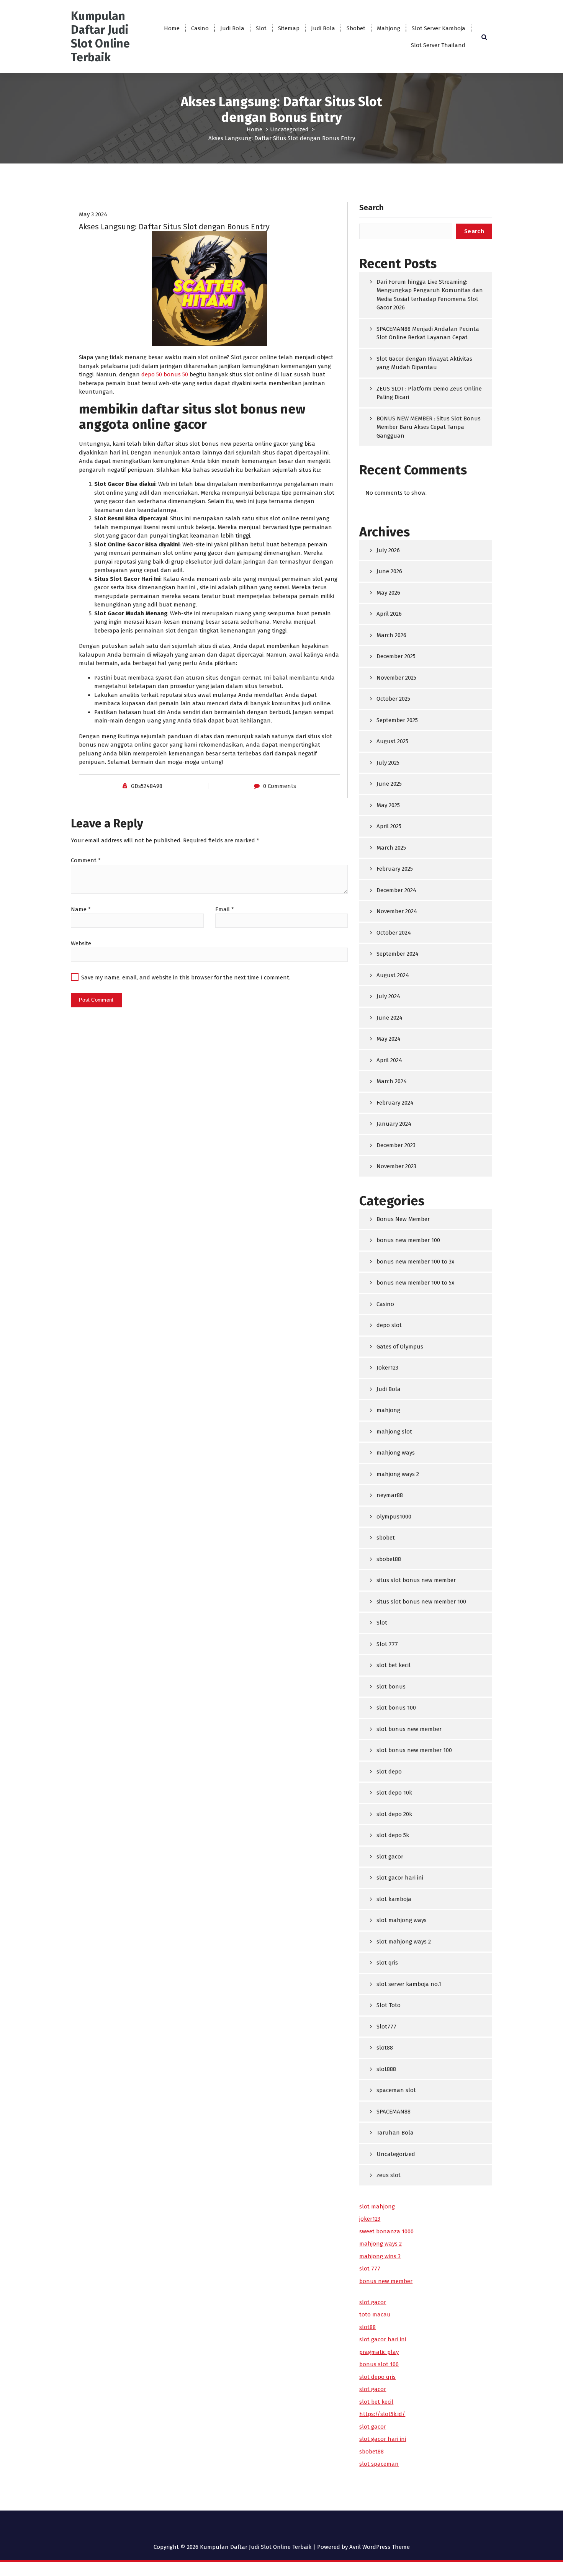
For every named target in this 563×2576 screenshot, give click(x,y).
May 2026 (388, 593)
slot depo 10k (394, 1793)
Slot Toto (389, 2005)
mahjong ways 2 (398, 1474)
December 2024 (396, 890)
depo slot (389, 1325)
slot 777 (370, 2269)
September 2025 (397, 720)
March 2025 (391, 848)
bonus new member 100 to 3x (415, 1262)
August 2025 (392, 741)
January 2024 (394, 1124)
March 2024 (392, 1081)
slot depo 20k (394, 1814)
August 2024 (393, 975)
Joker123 (387, 1368)
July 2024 (388, 996)
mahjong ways (396, 1453)
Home (172, 28)
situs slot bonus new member (416, 1580)
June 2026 (389, 571)
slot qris (387, 1963)
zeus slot (389, 2175)
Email (225, 909)
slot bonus (391, 1687)
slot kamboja (394, 1899)
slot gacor (390, 1857)
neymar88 (390, 1495)
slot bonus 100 (396, 1708)
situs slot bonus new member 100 (421, 1602)
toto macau (375, 2314)
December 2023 (396, 1145)
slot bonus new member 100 (414, 1750)
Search (371, 208)
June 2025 (389, 784)
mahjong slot (394, 1432)
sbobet (386, 1538)
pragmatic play (379, 2352)
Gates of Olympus (400, 1347)
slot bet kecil (394, 1665)
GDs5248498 (147, 786)
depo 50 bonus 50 (165, 374)
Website (81, 943)
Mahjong (389, 28)
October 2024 (394, 933)
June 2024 (390, 1018)
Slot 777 (387, 1644)
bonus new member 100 (408, 1240)
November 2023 (396, 1166)
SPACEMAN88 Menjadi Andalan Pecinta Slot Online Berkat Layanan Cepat (428, 333)
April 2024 (389, 1060)
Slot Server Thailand (438, 45)
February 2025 (395, 869)
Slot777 (386, 2027)
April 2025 (389, 826)
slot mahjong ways (402, 1920)
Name (81, 909)
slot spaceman (379, 2464)
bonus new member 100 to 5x (415, 1283)
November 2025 (396, 678)
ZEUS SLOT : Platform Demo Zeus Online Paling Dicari (429, 393)
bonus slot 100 (379, 2364)
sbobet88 (389, 1559)
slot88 (385, 2048)
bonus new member (386, 2281)
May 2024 (389, 1039)
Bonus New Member (403, 1219)
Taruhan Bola (395, 2133)
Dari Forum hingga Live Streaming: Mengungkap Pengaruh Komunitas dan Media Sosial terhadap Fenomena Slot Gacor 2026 (430, 295)
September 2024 (398, 954)
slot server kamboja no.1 (409, 1984)
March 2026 (391, 635)
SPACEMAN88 (394, 2112)
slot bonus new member (409, 1729)
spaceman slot (396, 2090)
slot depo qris (377, 2377)
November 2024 (397, 911)
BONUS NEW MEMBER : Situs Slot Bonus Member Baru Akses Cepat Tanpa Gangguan (429, 427)
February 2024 (395, 1103)
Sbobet (356, 28)
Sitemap (289, 28)
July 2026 (388, 550)
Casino (200, 28)
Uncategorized (289, 129)
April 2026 (389, 614)
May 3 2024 (93, 214)
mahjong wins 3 (380, 2256)
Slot (261, 28)
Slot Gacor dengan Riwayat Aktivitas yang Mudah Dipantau (424, 363)
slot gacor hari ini (400, 1878)
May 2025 (388, 805)
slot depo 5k (393, 1835)
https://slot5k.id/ (382, 2414)
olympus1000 (394, 1517)
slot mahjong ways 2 (404, 1942)
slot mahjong (377, 2207)
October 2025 (393, 699)
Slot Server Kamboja (439, 28)
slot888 (386, 2069)
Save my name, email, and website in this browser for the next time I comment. (186, 977)
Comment (86, 860)
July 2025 (388, 763)
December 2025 (396, 656)
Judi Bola (232, 28)
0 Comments (280, 786)
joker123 (370, 2219)
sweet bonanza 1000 (386, 2231)
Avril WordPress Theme (380, 2547)
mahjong (388, 1410)
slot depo (389, 1772)
